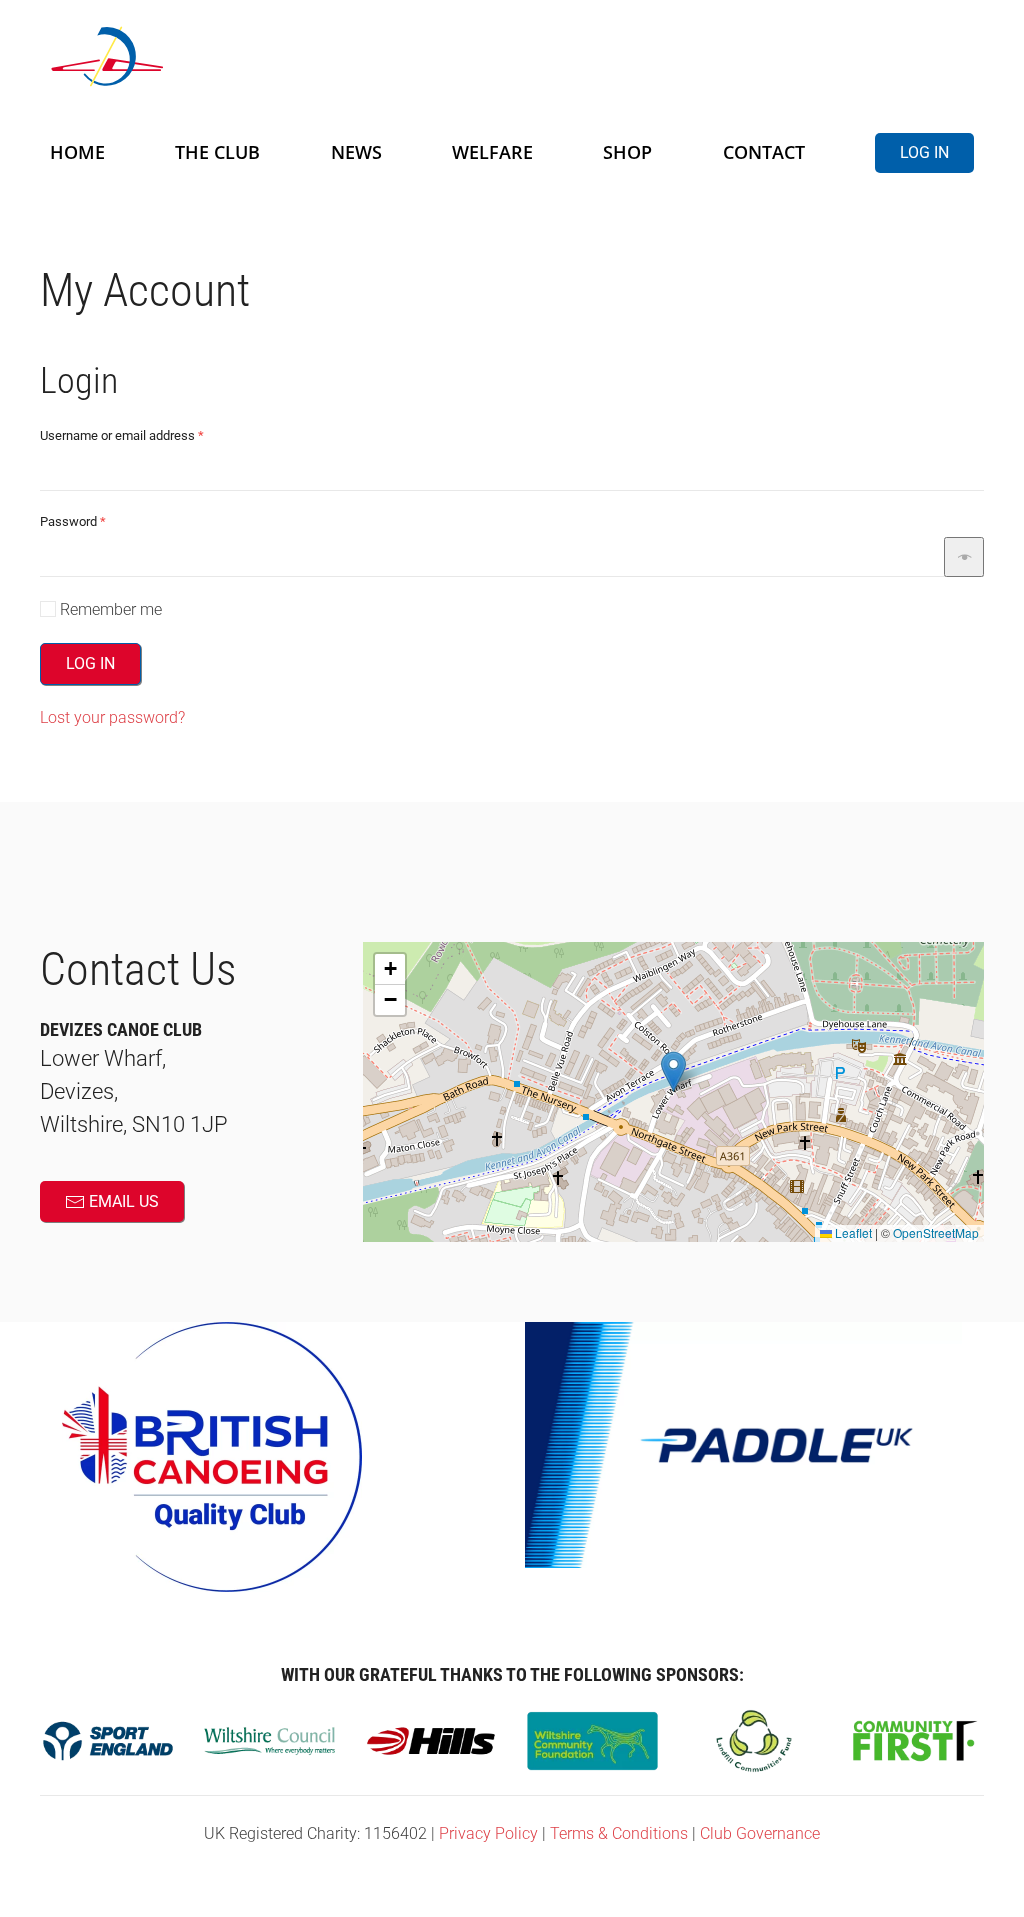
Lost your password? (112, 717)
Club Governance (760, 1833)
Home (77, 152)
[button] (673, 1071)
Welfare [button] (492, 152)
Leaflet (852, 1232)
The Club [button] (217, 152)
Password (97, 521)
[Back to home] (290, 56)
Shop (627, 152)
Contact (764, 152)
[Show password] (964, 557)
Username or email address (146, 435)
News (356, 152)
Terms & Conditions (619, 1833)
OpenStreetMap (936, 1232)
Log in (924, 152)
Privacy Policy (488, 1833)
